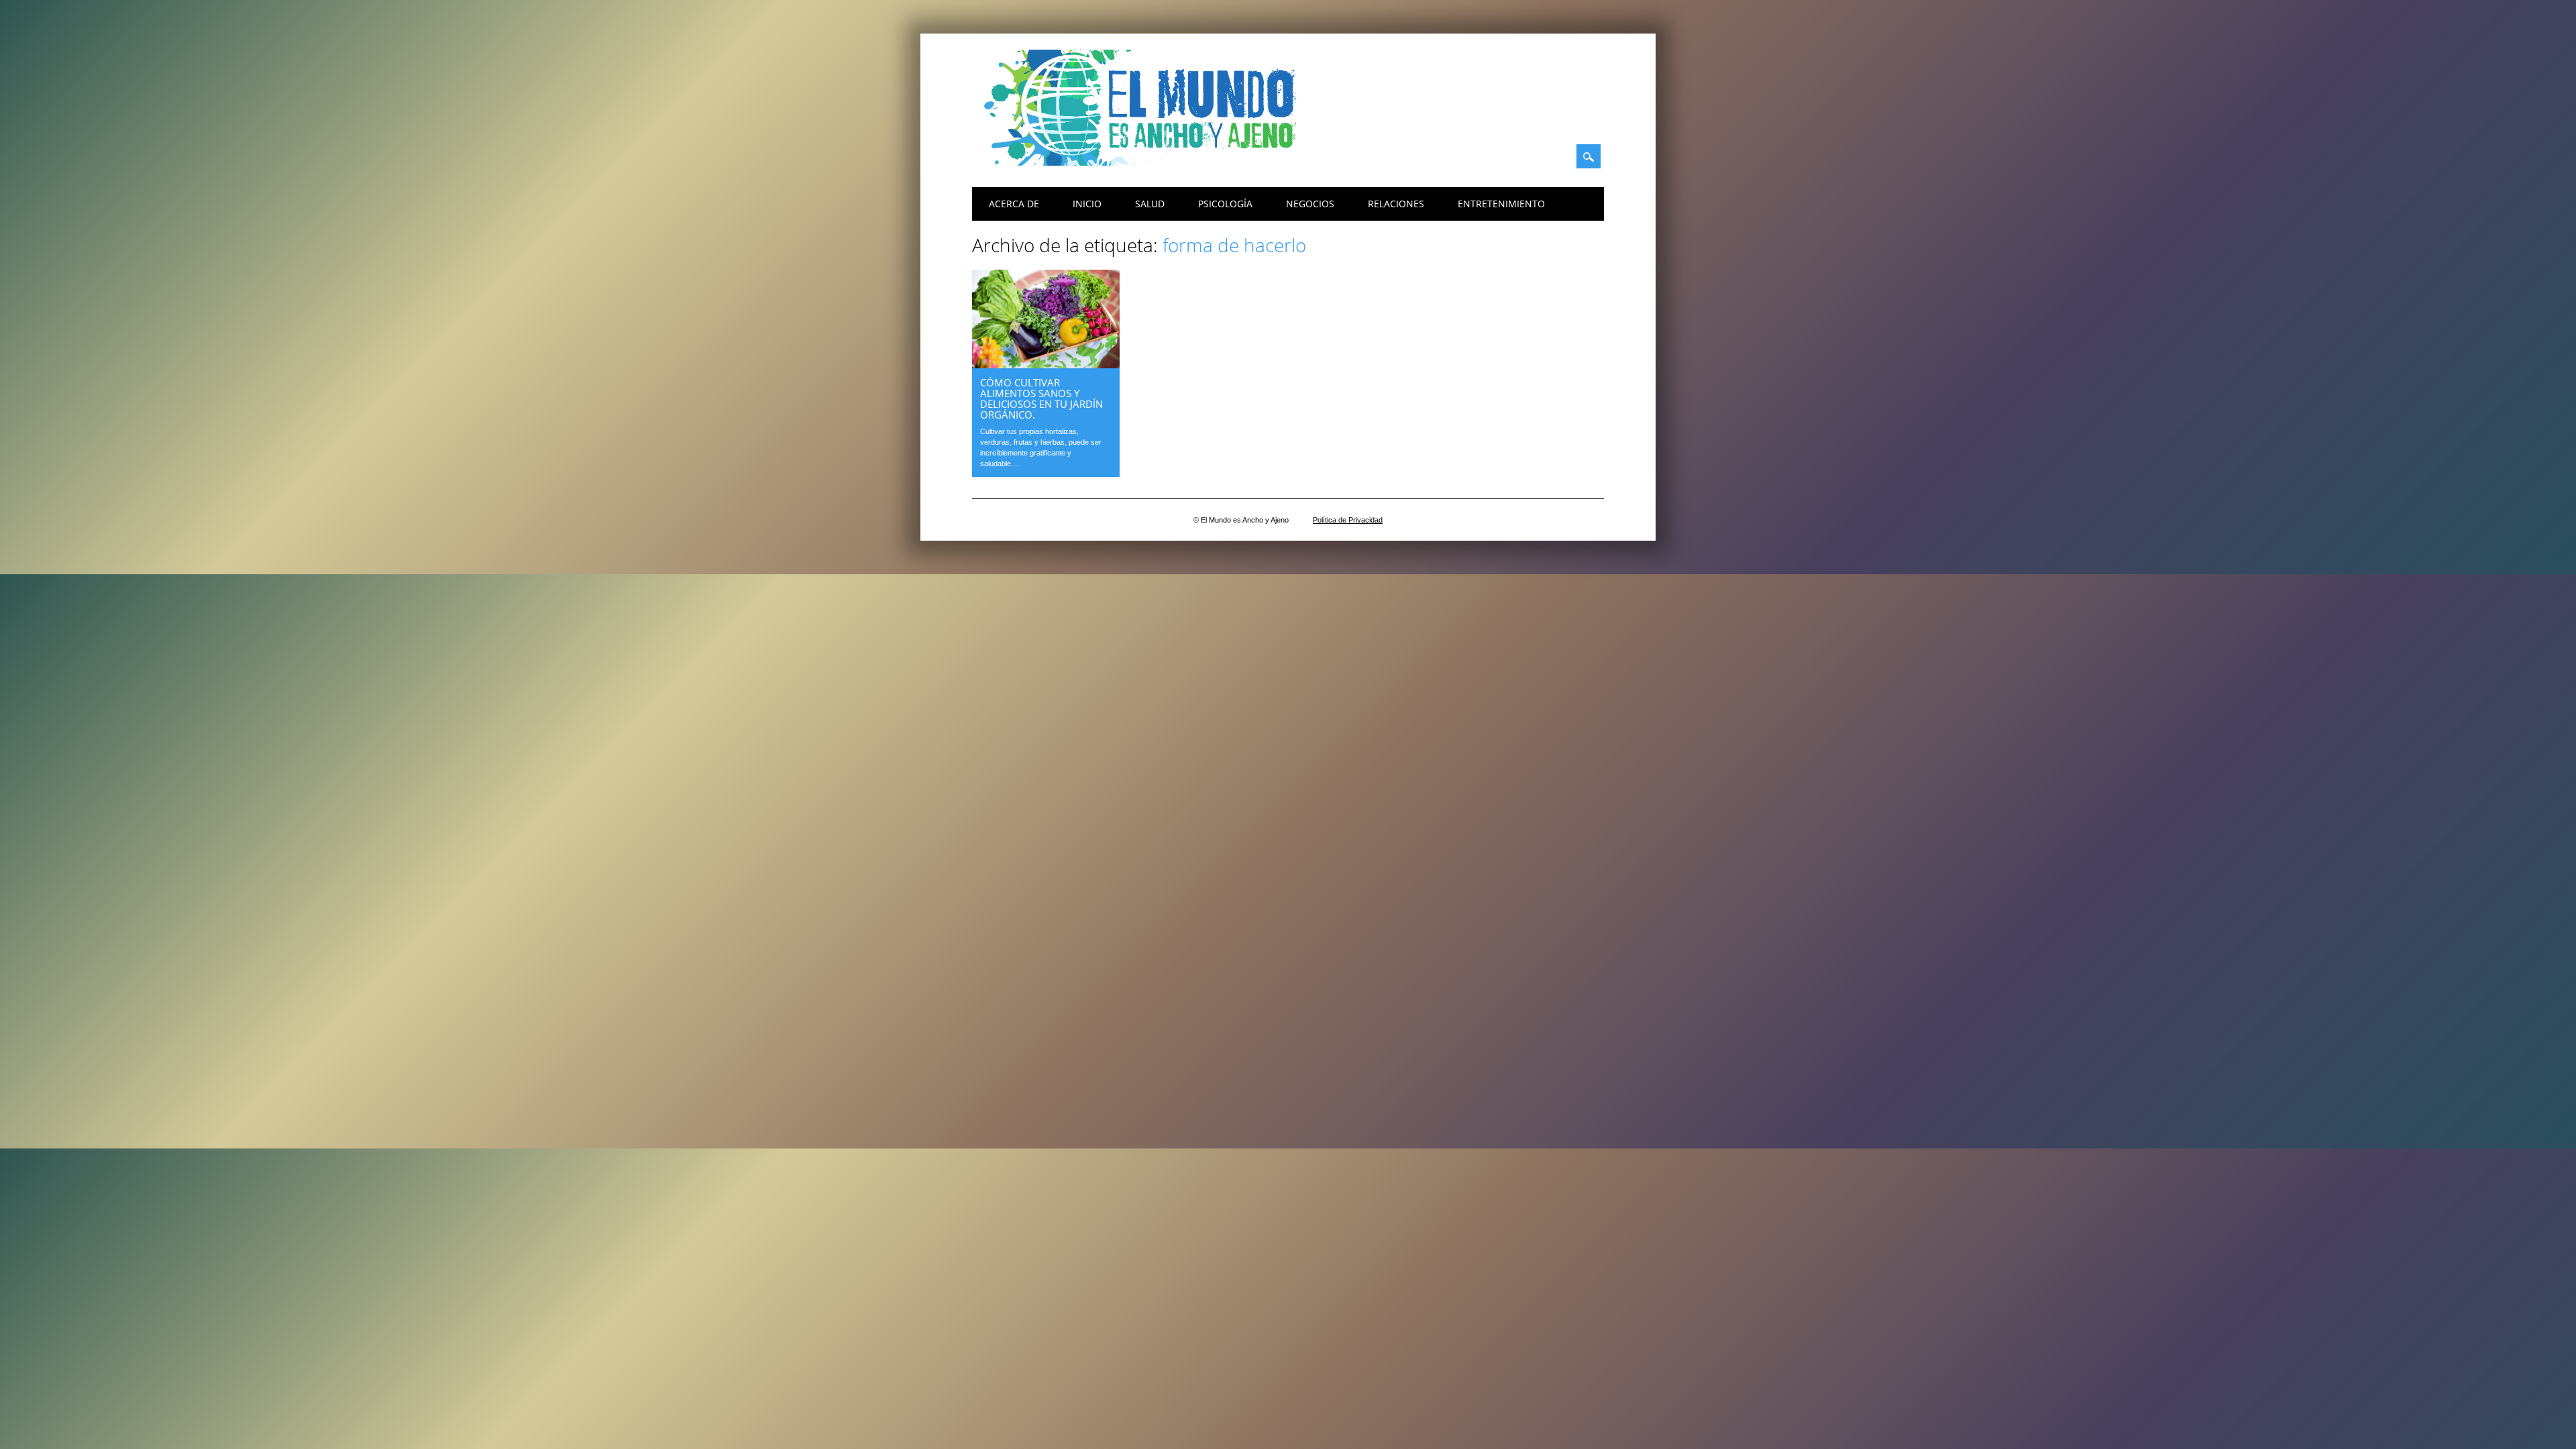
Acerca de (1014, 204)
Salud (1150, 204)
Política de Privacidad (1348, 520)
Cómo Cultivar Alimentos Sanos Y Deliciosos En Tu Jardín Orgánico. (1041, 398)
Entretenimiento (1501, 204)
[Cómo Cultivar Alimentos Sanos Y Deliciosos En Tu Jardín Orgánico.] (1046, 365)
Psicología (1225, 204)
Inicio (1087, 204)
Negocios (1310, 204)
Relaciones (1396, 204)
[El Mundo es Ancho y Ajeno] (1146, 162)
